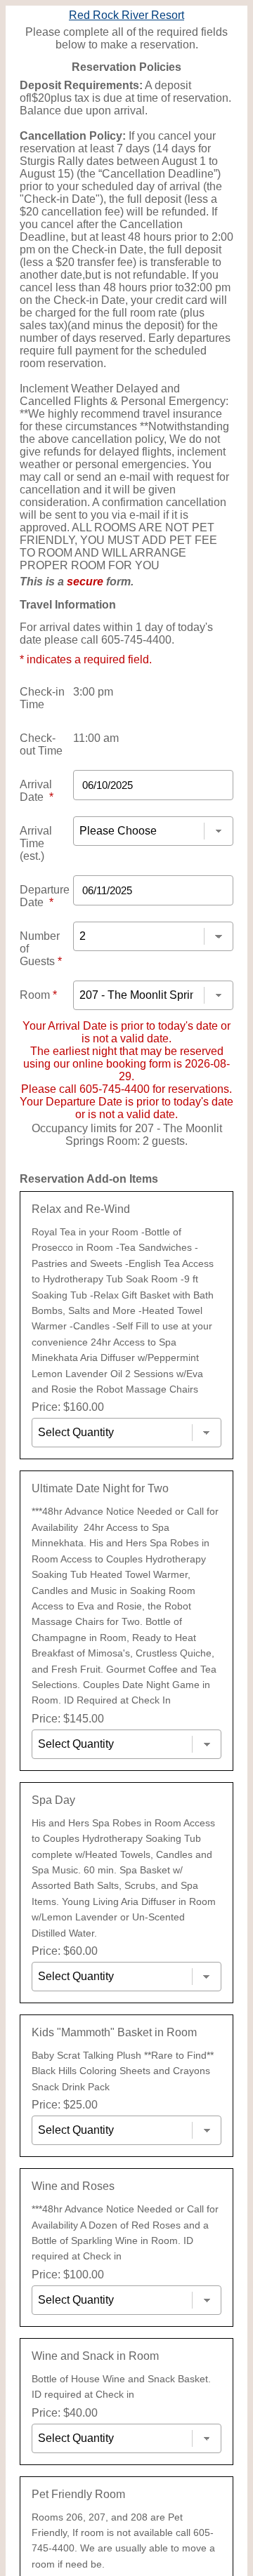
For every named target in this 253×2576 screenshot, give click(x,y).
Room (38, 995)
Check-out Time (41, 744)
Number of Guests (41, 949)
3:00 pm (93, 692)
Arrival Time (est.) (36, 843)
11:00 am (96, 738)
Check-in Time (42, 698)
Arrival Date (37, 791)
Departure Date (45, 896)
